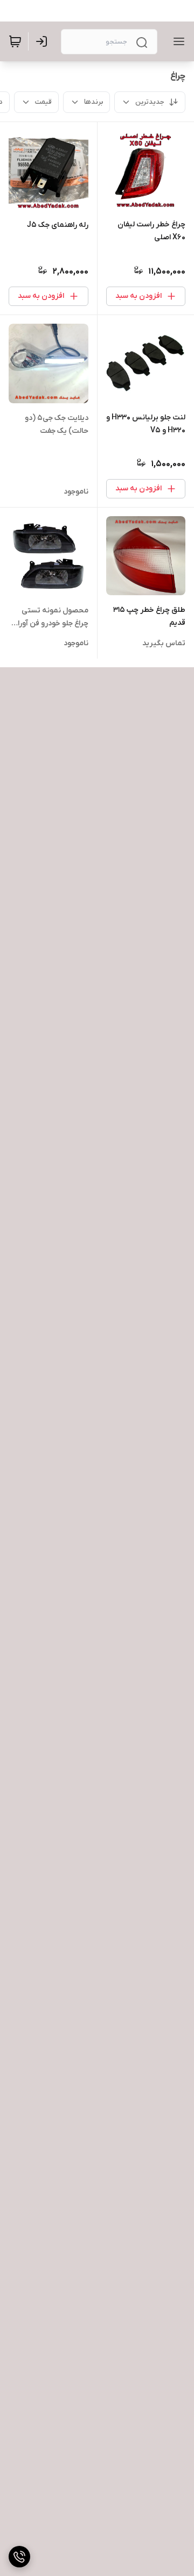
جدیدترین (150, 102)
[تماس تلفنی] (19, 2557)
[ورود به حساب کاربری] (44, 41)
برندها (93, 102)
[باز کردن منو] (177, 41)
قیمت (43, 102)
